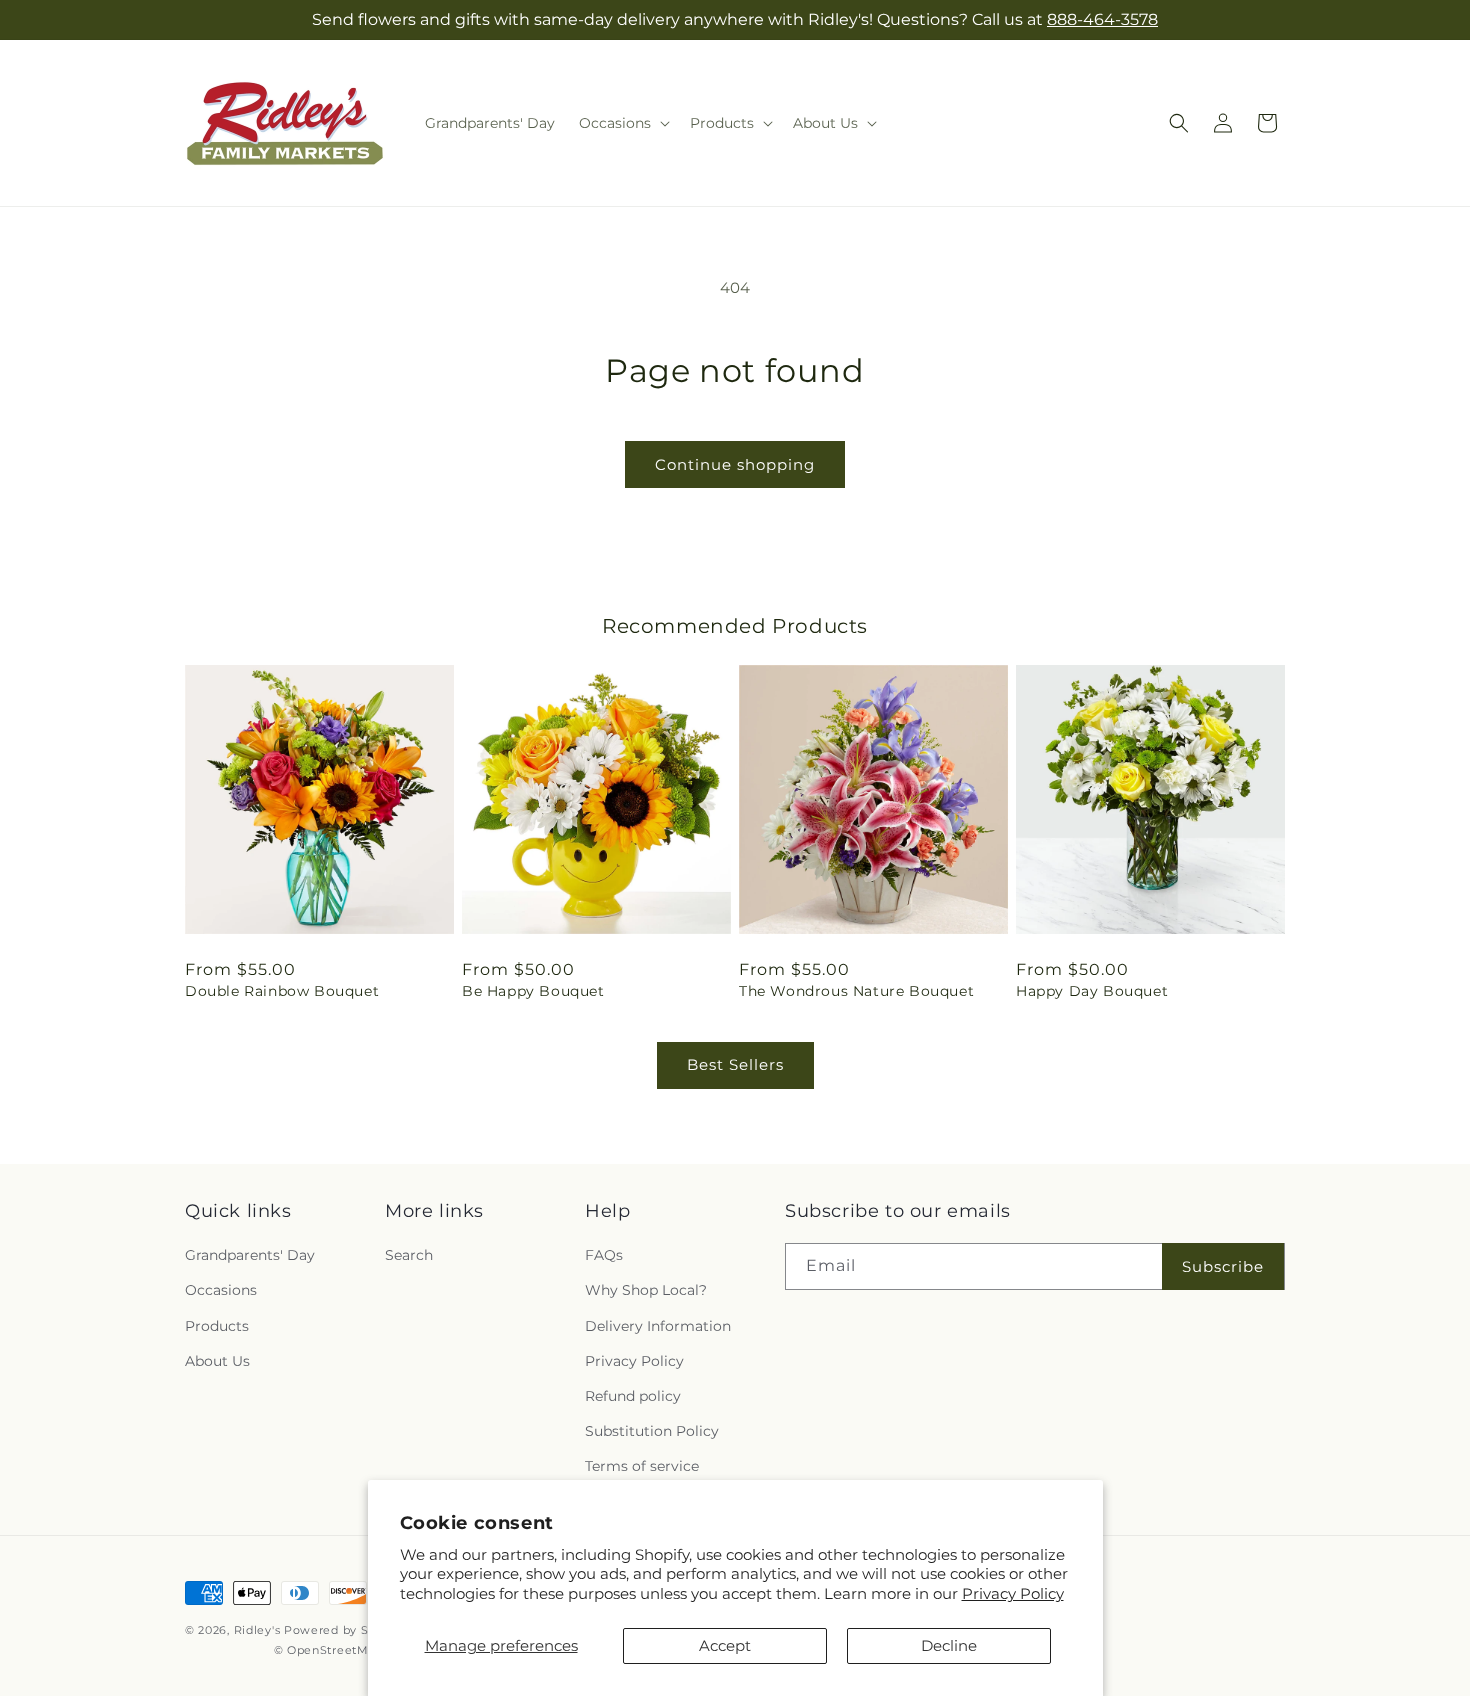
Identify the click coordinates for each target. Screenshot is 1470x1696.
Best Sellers (735, 1064)
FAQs (604, 1255)
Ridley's (257, 1630)
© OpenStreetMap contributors (367, 1650)
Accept (725, 1645)
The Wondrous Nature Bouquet (856, 991)
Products (217, 1326)
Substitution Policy (652, 1431)
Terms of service (642, 1466)
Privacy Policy (1013, 1593)
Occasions (221, 1290)
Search (409, 1255)
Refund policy (633, 1396)
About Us (217, 1361)
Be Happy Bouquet (533, 991)
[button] (622, 123)
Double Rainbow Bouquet (282, 991)
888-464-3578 (1102, 19)
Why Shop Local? (646, 1290)
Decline (949, 1645)
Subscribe (1223, 1266)
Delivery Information (658, 1326)
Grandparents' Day (250, 1255)
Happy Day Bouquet (1092, 991)
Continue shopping (735, 464)
